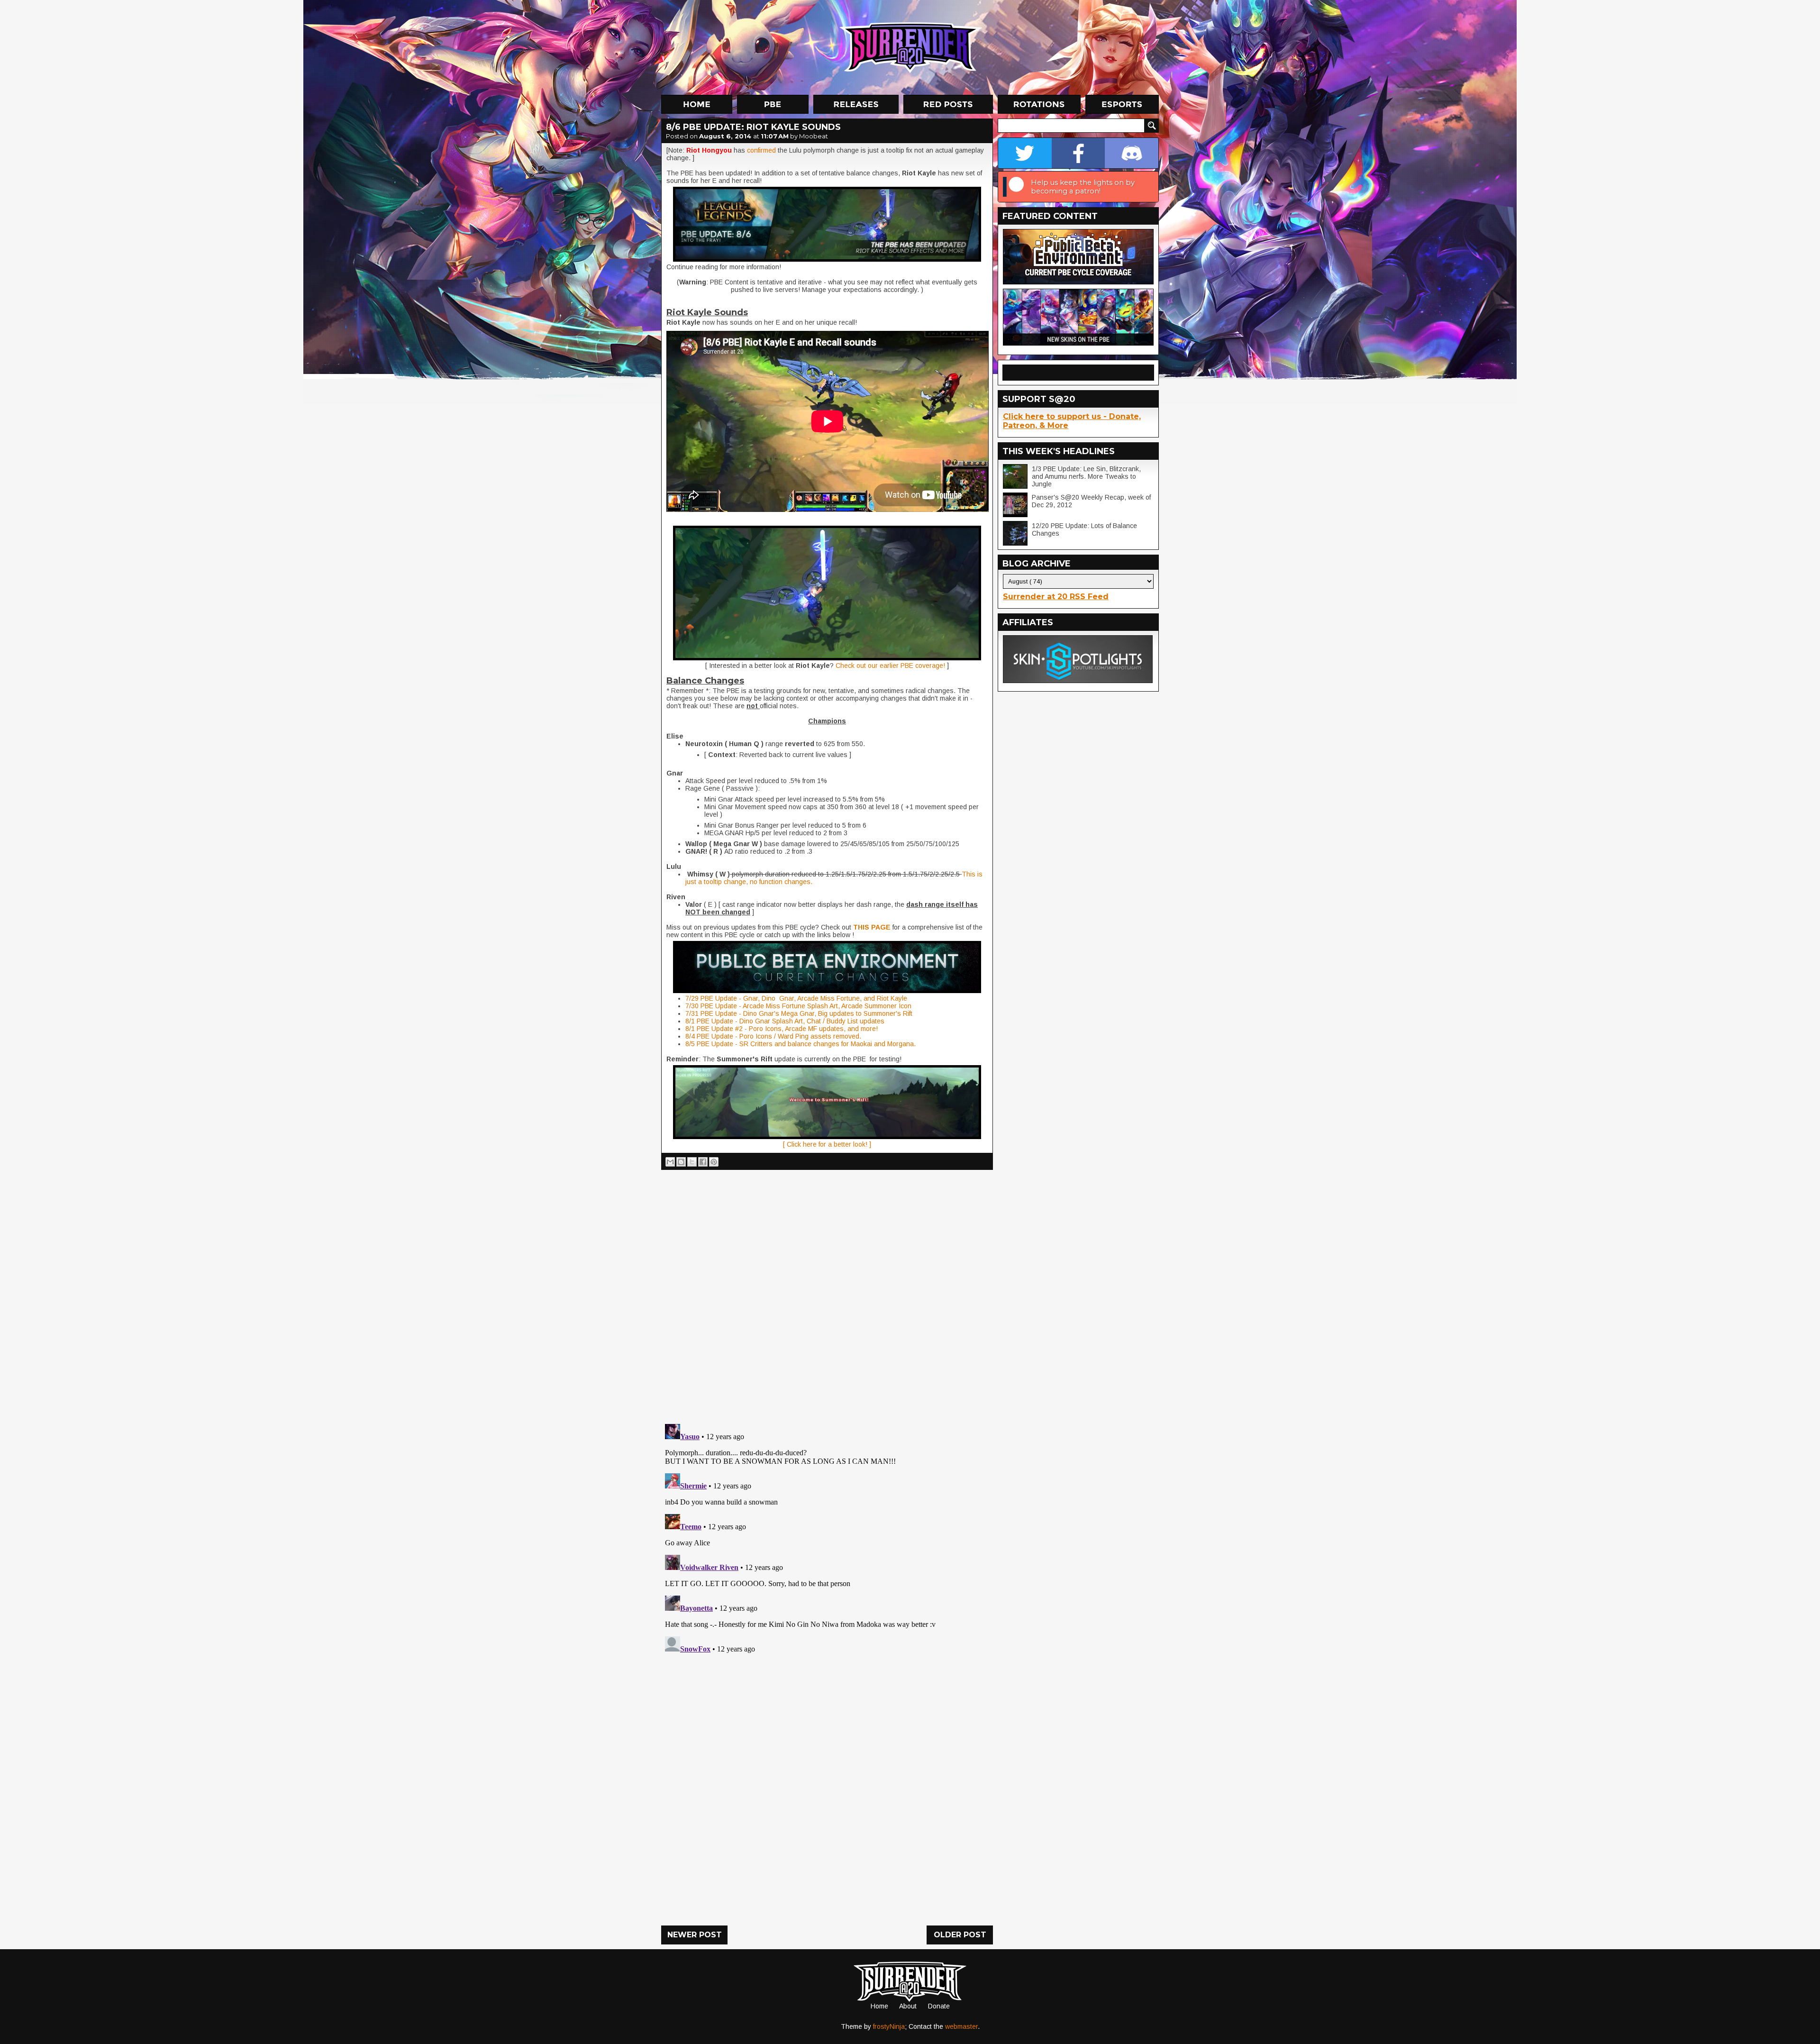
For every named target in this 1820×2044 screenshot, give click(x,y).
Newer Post (695, 1935)
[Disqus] (827, 1539)
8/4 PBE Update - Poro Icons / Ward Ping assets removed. (773, 1036)
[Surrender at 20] (911, 47)
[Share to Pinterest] (714, 1162)
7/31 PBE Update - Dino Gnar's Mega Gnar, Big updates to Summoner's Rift (799, 1013)
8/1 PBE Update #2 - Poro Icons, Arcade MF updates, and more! (782, 1029)
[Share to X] (692, 1162)
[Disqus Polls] (827, 1293)
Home (879, 2006)
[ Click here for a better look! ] (827, 1144)
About (908, 2006)
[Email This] (670, 1162)
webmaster (961, 2026)
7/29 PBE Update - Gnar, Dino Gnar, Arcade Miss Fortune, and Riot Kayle (796, 998)
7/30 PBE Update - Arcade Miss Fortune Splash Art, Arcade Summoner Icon (798, 1006)
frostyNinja (889, 2026)
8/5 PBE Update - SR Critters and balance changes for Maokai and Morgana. (801, 1044)
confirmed (762, 150)
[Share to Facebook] (703, 1162)
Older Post (960, 1935)
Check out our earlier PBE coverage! (890, 666)
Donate (939, 2006)
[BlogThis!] (681, 1162)
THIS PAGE (872, 927)
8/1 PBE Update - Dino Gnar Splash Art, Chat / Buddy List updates (785, 1021)
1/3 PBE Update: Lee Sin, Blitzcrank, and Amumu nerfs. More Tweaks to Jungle (1086, 476)
